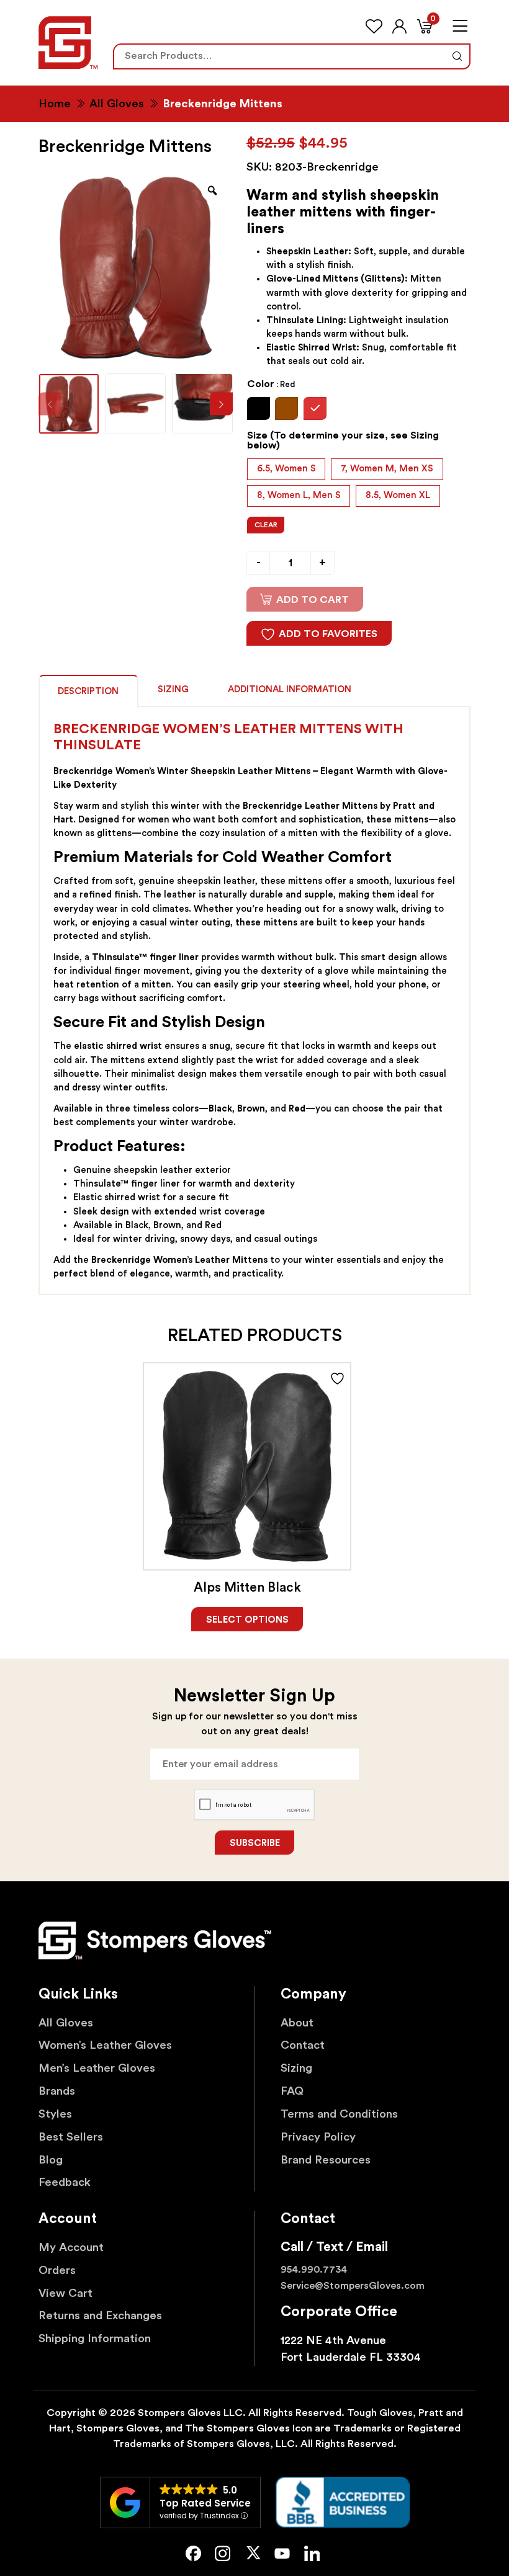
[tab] (88, 690)
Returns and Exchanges (100, 2316)
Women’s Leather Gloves (105, 2045)
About (297, 2023)
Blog (51, 2160)
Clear (266, 525)
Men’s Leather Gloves (97, 2068)
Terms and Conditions (339, 2114)
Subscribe (255, 1843)
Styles (55, 2114)
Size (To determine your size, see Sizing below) (343, 440)
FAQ (292, 2091)
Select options (247, 1620)
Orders (57, 2271)
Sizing (173, 689)
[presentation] (221, 404)
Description (88, 691)
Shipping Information (95, 2339)
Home (55, 104)
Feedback (65, 2182)
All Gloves (117, 104)
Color (271, 384)
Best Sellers (71, 2137)
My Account (71, 2248)
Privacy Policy (318, 2137)
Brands (57, 2091)
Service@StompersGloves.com (353, 2286)
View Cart (65, 2293)
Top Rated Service (205, 2503)
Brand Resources (326, 2160)
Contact (303, 2045)
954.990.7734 (314, 2270)
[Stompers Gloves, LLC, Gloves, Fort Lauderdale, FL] (343, 2502)
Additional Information (290, 689)
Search (457, 56)
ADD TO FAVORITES (328, 634)
